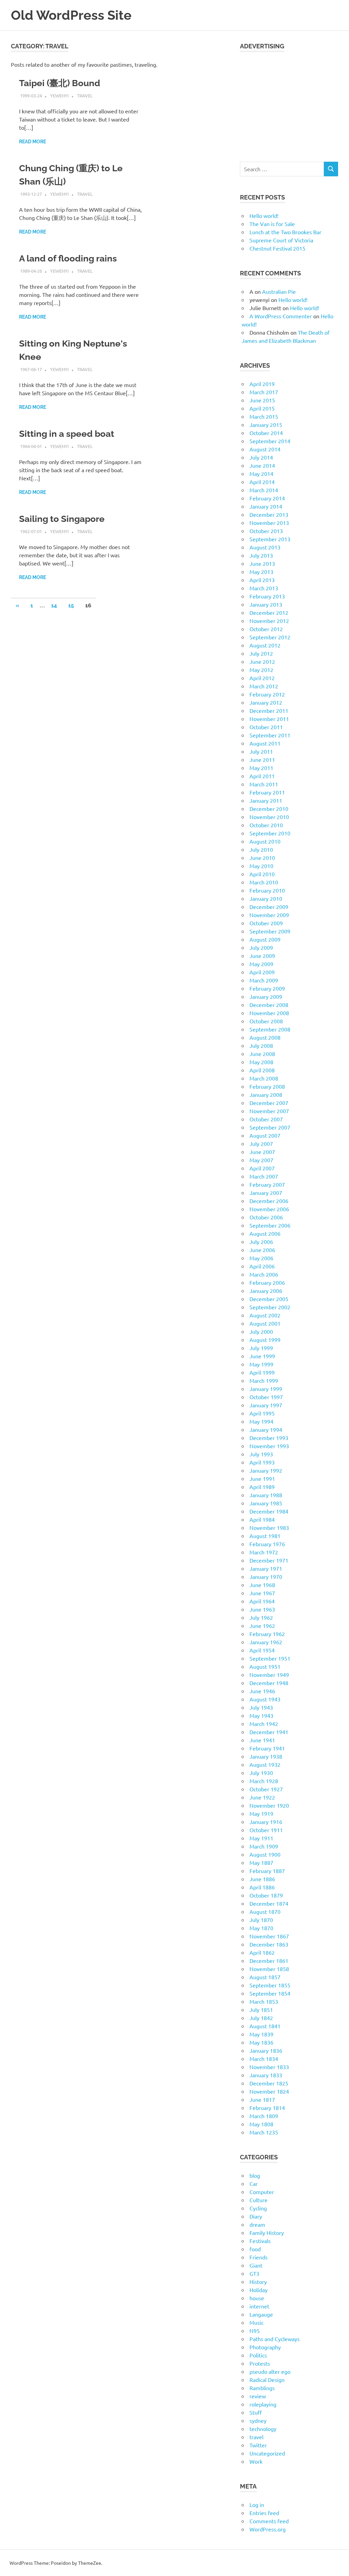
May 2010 (261, 866)
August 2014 (265, 449)
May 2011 (261, 768)
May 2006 (261, 1258)
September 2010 (270, 833)
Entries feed (264, 2513)
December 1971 (269, 1560)
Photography (265, 2347)
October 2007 (266, 1119)
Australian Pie (279, 291)
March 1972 (264, 1552)
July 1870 (261, 1920)
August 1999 (265, 1340)
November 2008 (269, 1013)
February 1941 (267, 1748)
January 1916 (266, 1822)
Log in (257, 2505)
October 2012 (266, 629)
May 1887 (261, 1862)
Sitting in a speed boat (67, 434)
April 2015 (262, 408)
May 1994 (261, 1421)
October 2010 (266, 825)
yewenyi (59, 95)
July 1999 (261, 1348)
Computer (262, 2192)
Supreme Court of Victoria (281, 240)
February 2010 (267, 890)
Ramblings (262, 2388)
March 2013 (264, 588)
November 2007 (269, 1111)
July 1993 (261, 1454)
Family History (267, 2233)
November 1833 (269, 2067)
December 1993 (269, 1438)
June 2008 (262, 1054)
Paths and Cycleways (275, 2339)
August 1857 (265, 1977)
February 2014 (267, 498)
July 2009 (261, 947)
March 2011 (264, 784)
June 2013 (262, 563)
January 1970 (266, 1577)
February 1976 (267, 1544)
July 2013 (261, 555)
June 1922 (262, 1797)
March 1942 (264, 1724)
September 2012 (270, 637)
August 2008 (265, 1037)
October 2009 (266, 923)
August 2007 (265, 1135)
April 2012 (262, 678)
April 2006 (262, 1266)
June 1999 (262, 1356)
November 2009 (269, 915)
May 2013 (261, 572)
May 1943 (261, 1715)
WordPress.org (268, 2529)
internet (259, 2306)
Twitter (258, 2445)
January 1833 (266, 2075)
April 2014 (262, 482)
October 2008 (266, 1021)
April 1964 (262, 1601)
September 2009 (270, 931)
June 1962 (262, 1626)
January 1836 (266, 2050)
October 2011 (266, 727)
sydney (258, 2420)
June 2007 (262, 1152)
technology (263, 2429)
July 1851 (261, 2010)
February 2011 (267, 792)
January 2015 (266, 425)
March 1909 (264, 1846)
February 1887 (267, 1871)
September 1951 (270, 1658)
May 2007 (261, 1160)
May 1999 (261, 1364)
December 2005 (269, 1299)
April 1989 (262, 1487)
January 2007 (266, 1193)
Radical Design (267, 2380)
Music (256, 2322)
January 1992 (266, 1470)
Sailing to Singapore (62, 519)
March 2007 (264, 1176)
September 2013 (270, 539)
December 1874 (269, 1903)
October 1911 (266, 1830)
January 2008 (266, 1094)
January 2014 (266, 506)
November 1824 (269, 2091)
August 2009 (265, 939)
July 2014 (261, 457)
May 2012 (261, 670)
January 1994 (266, 1429)
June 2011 (262, 759)
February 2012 (267, 694)
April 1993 (262, 1462)
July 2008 (261, 1045)
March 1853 (264, 2001)
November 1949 (269, 1675)
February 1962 (267, 1634)
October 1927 (266, 1789)
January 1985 (266, 1503)
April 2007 (262, 1168)
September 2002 (270, 1307)
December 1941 (269, 1732)
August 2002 (265, 1315)
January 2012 (266, 702)
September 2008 (270, 1029)
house (257, 2298)
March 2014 (264, 490)
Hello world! (264, 215)
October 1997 (266, 1397)
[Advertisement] (289, 103)
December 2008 (269, 1005)
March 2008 (264, 1078)
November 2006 (269, 1209)
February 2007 (267, 1184)
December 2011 (269, 710)
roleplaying (263, 2404)
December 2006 (269, 1201)
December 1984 (269, 1511)
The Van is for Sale (272, 224)
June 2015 (262, 400)
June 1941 (262, 1740)
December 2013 (269, 514)
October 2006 (266, 1217)
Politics (258, 2355)
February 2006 (267, 1282)
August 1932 (265, 1764)
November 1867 (269, 1936)
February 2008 (267, 1086)
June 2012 (262, 661)
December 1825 (269, 2083)
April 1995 (262, 1413)
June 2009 (262, 956)
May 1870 (261, 1928)
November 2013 (269, 523)
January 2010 (266, 898)
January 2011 (266, 800)
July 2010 (261, 849)
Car (254, 2183)
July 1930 (261, 1773)
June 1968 (262, 1585)
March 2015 (264, 416)
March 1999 (264, 1380)
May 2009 (261, 964)
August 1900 (265, 1854)
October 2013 (266, 531)
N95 (255, 2331)
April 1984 (262, 1519)
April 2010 (262, 874)
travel (85, 95)
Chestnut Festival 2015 (277, 248)
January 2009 (266, 996)
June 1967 (262, 1593)
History (258, 2282)
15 (71, 605)
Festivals (260, 2241)
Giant (256, 2265)
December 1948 (269, 1683)
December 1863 (269, 1944)
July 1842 (261, 2018)
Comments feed (269, 2521)
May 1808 (261, 2124)
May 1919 (261, 1813)
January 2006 (266, 1291)
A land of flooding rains (68, 258)
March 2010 (264, 882)
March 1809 (264, 2116)
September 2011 (270, 735)
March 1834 (264, 2059)
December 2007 (269, 1103)
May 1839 (261, 2034)
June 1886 (262, 1879)
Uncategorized (267, 2453)
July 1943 (261, 1707)
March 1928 (264, 1781)
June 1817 (262, 2099)
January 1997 (266, 1405)
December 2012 (269, 612)
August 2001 (265, 1323)
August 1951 (265, 1666)
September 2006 (270, 1225)
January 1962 (266, 1642)
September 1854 (270, 1993)
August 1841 (265, 2026)
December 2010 (269, 809)
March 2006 (264, 1274)
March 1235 (264, 2132)
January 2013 (266, 604)
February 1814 (267, 2108)
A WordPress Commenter (281, 316)
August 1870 (265, 1911)
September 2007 (270, 1127)
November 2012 (269, 621)
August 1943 (265, 1699)
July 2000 (261, 1331)
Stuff (256, 2412)
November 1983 (269, 1527)
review (258, 2396)
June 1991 (262, 1478)
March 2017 (264, 392)
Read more (33, 142)
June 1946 (262, 1691)
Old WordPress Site (71, 15)
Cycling (258, 2208)
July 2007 (261, 1143)
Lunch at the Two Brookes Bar (285, 232)
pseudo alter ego (270, 2371)
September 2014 (270, 441)
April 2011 (262, 776)
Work (256, 2461)
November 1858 (269, 1969)
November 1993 (269, 1446)
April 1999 (262, 1372)
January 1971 (266, 1568)
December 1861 (269, 1961)
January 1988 (266, 1495)
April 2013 (262, 580)
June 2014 (262, 465)
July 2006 (261, 1242)
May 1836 (261, 2042)
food (255, 2249)
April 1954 (262, 1650)
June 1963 (262, 1609)
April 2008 (262, 1070)
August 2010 (265, 841)
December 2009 (269, 907)
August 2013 (265, 547)
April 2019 (262, 384)
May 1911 (261, 1838)
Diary (256, 2216)
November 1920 (269, 1805)
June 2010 (262, 858)
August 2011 (265, 743)
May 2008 (261, 1062)
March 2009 (264, 980)
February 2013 (267, 596)
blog (255, 2175)
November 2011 (269, 719)
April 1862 (262, 1952)
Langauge (261, 2314)
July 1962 (261, 1617)
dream (257, 2224)
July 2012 (261, 653)
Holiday (259, 2290)
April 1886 (262, 1887)
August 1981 (265, 1536)
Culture (259, 2200)
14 (54, 605)
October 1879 (266, 1895)
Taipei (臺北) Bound (60, 83)
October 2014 (266, 433)
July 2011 (261, 751)
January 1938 (266, 1756)
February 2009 (267, 988)
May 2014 (261, 474)
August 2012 (265, 645)
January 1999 (266, 1389)
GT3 (254, 2273)
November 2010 (269, 817)
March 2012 (264, 686)
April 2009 (262, 972)
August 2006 (265, 1233)
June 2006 (262, 1250)
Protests (260, 2363)
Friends (259, 2257)
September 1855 (270, 1985)
